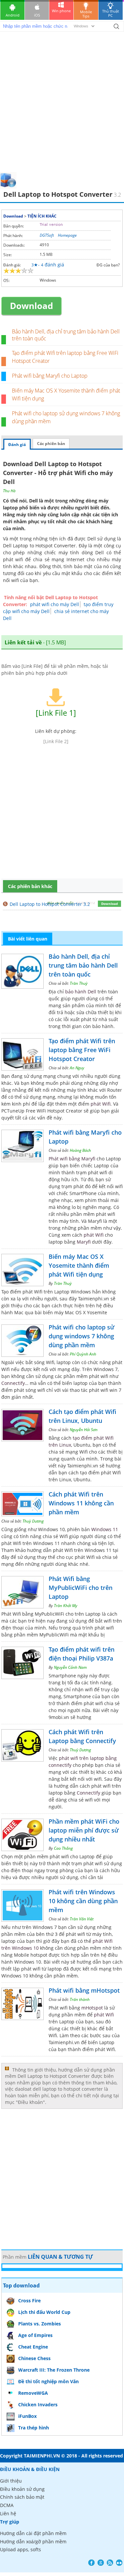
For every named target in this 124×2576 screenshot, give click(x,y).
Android (13, 15)
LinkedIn (119, 2563)
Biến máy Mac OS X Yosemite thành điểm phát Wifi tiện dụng (79, 1265)
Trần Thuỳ (79, 983)
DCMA (7, 2505)
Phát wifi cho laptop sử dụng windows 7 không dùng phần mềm (82, 1336)
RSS (110, 2563)
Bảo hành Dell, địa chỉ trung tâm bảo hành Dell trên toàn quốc (66, 335)
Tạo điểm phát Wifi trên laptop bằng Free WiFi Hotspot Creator (82, 1050)
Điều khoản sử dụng (22, 2489)
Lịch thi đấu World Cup (44, 2312)
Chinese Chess (34, 2358)
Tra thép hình (34, 2428)
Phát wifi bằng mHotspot (84, 1990)
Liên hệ (8, 2513)
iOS (37, 15)
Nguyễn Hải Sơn (84, 1430)
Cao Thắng (63, 1848)
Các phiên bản (51, 444)
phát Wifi (101, 1104)
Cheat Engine (33, 2347)
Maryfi (84, 1242)
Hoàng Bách (80, 1150)
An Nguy (77, 1068)
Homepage (67, 235)
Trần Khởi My (66, 1606)
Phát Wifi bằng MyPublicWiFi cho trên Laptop (81, 1588)
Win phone (61, 11)
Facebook (91, 2563)
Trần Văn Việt (82, 1919)
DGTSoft (47, 235)
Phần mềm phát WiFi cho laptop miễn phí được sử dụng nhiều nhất (84, 1830)
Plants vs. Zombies (40, 2324)
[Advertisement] (62, 107)
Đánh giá (17, 445)
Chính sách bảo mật (22, 2497)
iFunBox (27, 2416)
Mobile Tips (86, 14)
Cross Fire (29, 2301)
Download (13, 216)
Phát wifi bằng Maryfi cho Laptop (50, 376)
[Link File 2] (56, 741)
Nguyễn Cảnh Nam (70, 1667)
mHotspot (92, 2008)
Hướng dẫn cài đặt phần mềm (33, 2533)
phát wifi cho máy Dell (55, 604)
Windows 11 (105, 1529)
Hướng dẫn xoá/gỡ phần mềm (33, 2542)
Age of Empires (35, 2335)
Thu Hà (9, 491)
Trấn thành (80, 1999)
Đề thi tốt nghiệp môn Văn (48, 2381)
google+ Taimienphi (101, 2563)
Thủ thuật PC (111, 13)
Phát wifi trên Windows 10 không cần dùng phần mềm (83, 1901)
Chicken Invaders (38, 2404)
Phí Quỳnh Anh (83, 1354)
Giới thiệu (11, 2481)
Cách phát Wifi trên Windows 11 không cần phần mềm (81, 1503)
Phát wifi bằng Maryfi (72, 1159)
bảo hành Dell (81, 992)
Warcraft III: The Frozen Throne (54, 2370)
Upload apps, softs (21, 2549)
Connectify (13, 1383)
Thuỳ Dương (33, 1521)
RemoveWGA (33, 2393)
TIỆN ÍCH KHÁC (42, 216)
